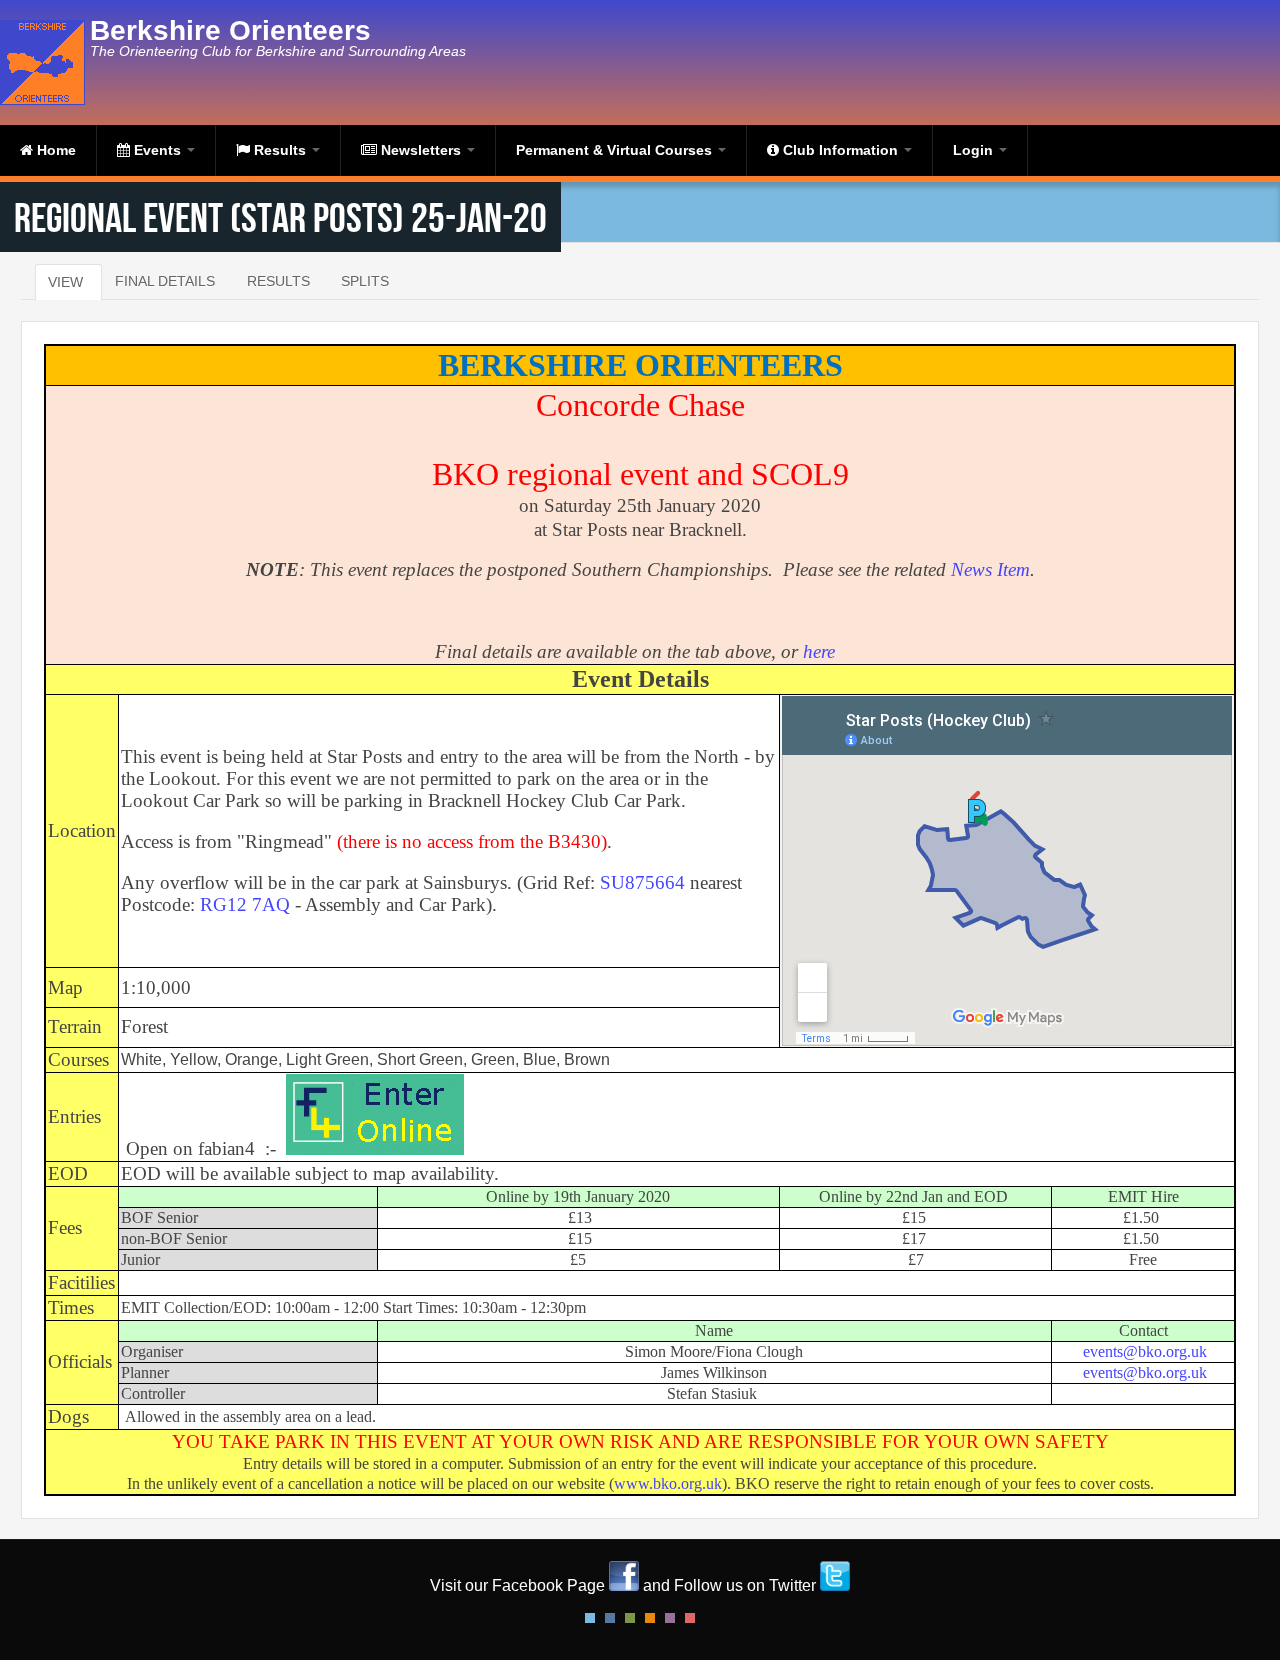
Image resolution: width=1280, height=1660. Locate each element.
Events (157, 150)
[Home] (45, 62)
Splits (365, 281)
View (65, 282)
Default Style (590, 1618)
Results (280, 150)
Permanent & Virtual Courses (616, 150)
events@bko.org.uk (1145, 1351)
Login (975, 150)
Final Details (165, 281)
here (819, 651)
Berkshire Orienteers (230, 30)
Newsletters (421, 150)
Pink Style (670, 1618)
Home (54, 150)
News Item (990, 569)
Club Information (840, 150)
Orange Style (650, 1618)
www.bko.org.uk (668, 1483)
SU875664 (642, 882)
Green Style (630, 1618)
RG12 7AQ (245, 904)
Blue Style (610, 1618)
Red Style (690, 1618)
